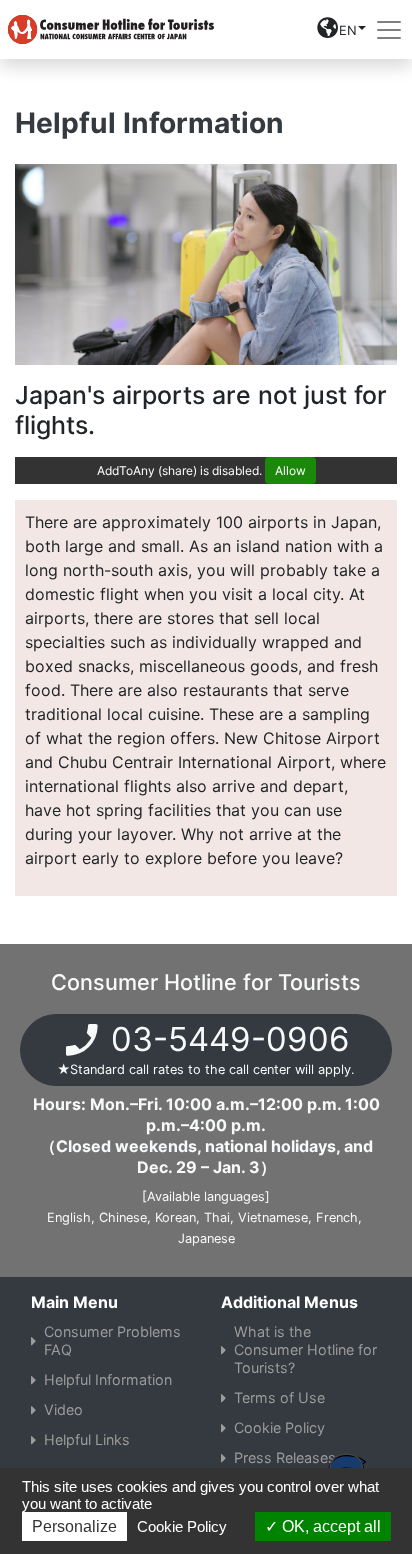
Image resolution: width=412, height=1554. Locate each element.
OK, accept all (329, 1526)
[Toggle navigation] (389, 30)
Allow (290, 470)
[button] (341, 33)
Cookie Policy (182, 1526)
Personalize (74, 1526)
